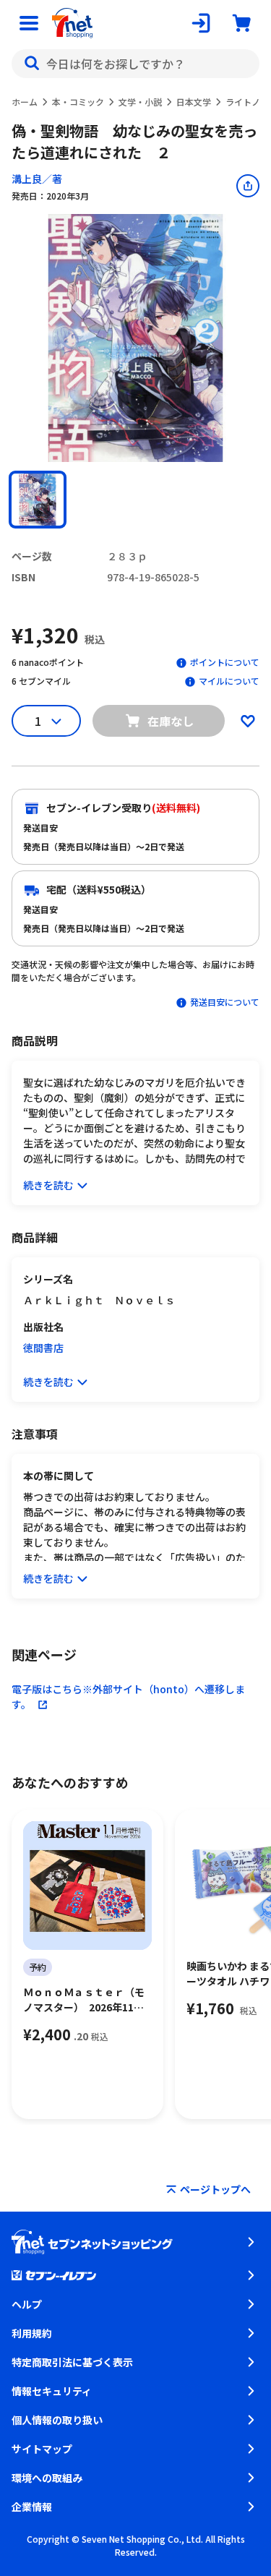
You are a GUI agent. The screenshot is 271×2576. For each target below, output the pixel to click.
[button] (38, 500)
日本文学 (194, 102)
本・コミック (78, 102)
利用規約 (32, 2333)
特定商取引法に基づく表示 (72, 2362)
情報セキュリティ (52, 2391)
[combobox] (135, 64)
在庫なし (171, 721)
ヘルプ (27, 2304)
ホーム (25, 102)
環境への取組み (47, 2478)
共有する (248, 186)
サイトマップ (42, 2449)
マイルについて (229, 681)
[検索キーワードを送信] (32, 64)
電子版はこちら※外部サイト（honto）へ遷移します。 (128, 1696)
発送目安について (225, 1002)
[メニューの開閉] (29, 23)
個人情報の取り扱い (57, 2420)
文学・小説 (140, 102)
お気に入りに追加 (248, 721)
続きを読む (48, 1185)
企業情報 (32, 2507)
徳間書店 (43, 1348)
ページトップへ (215, 2189)
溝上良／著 (37, 179)
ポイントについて (225, 662)
